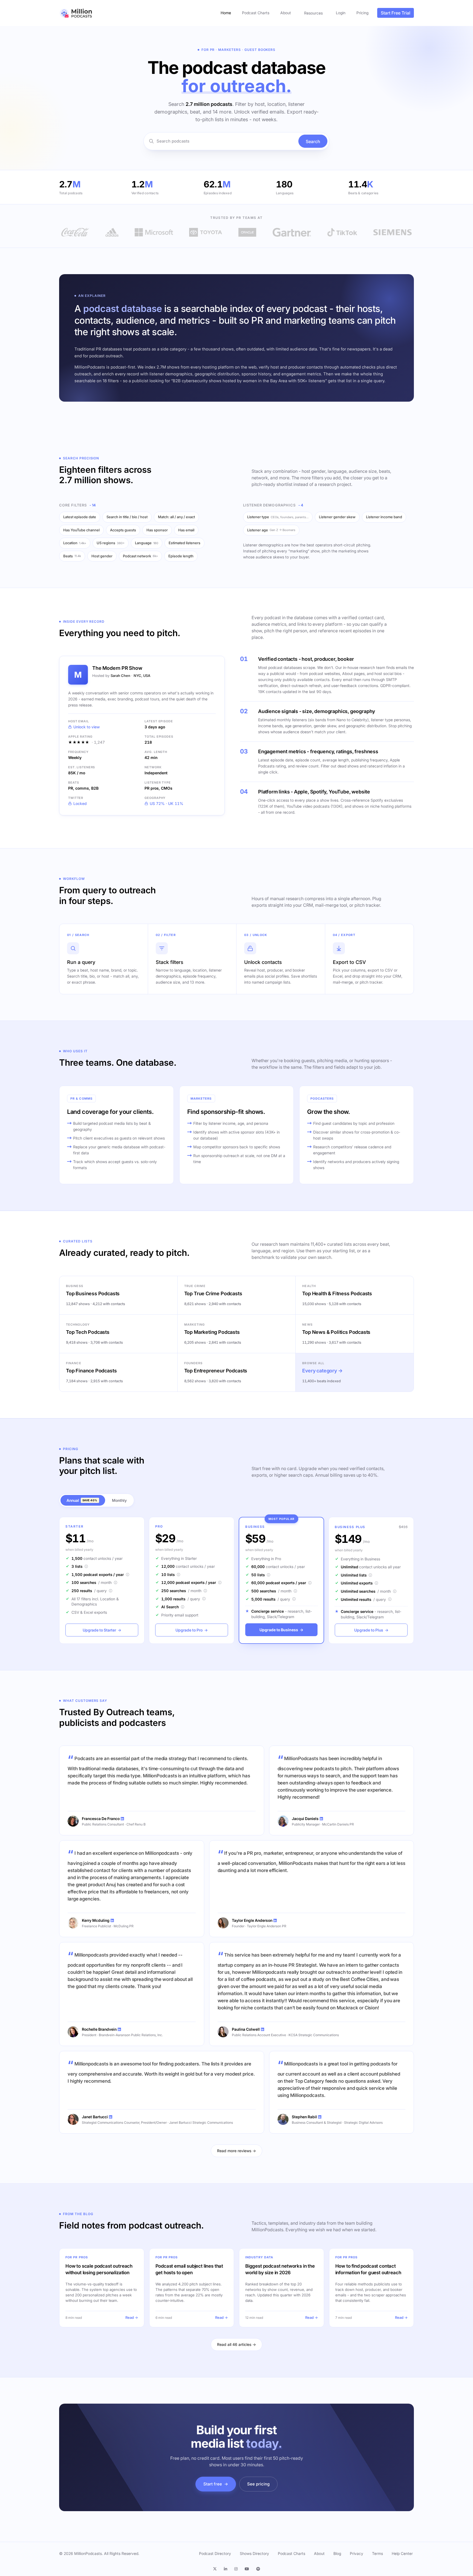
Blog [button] (337, 2553)
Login (341, 13)
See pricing (258, 2484)
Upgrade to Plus (371, 1630)
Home (226, 13)
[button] (217, 2569)
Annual (82, 1500)
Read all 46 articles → (236, 2344)
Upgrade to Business (281, 1630)
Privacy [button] (357, 2553)
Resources (313, 13)
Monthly (119, 1500)
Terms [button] (377, 2553)
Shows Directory (254, 2553)
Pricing (362, 13)
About (286, 13)
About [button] (319, 2553)
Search (313, 141)
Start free (216, 2484)
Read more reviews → (236, 2151)
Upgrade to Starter (102, 1630)
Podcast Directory (215, 2553)
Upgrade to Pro (192, 1630)
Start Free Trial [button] (396, 13)
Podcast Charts (256, 13)
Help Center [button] (402, 2553)
